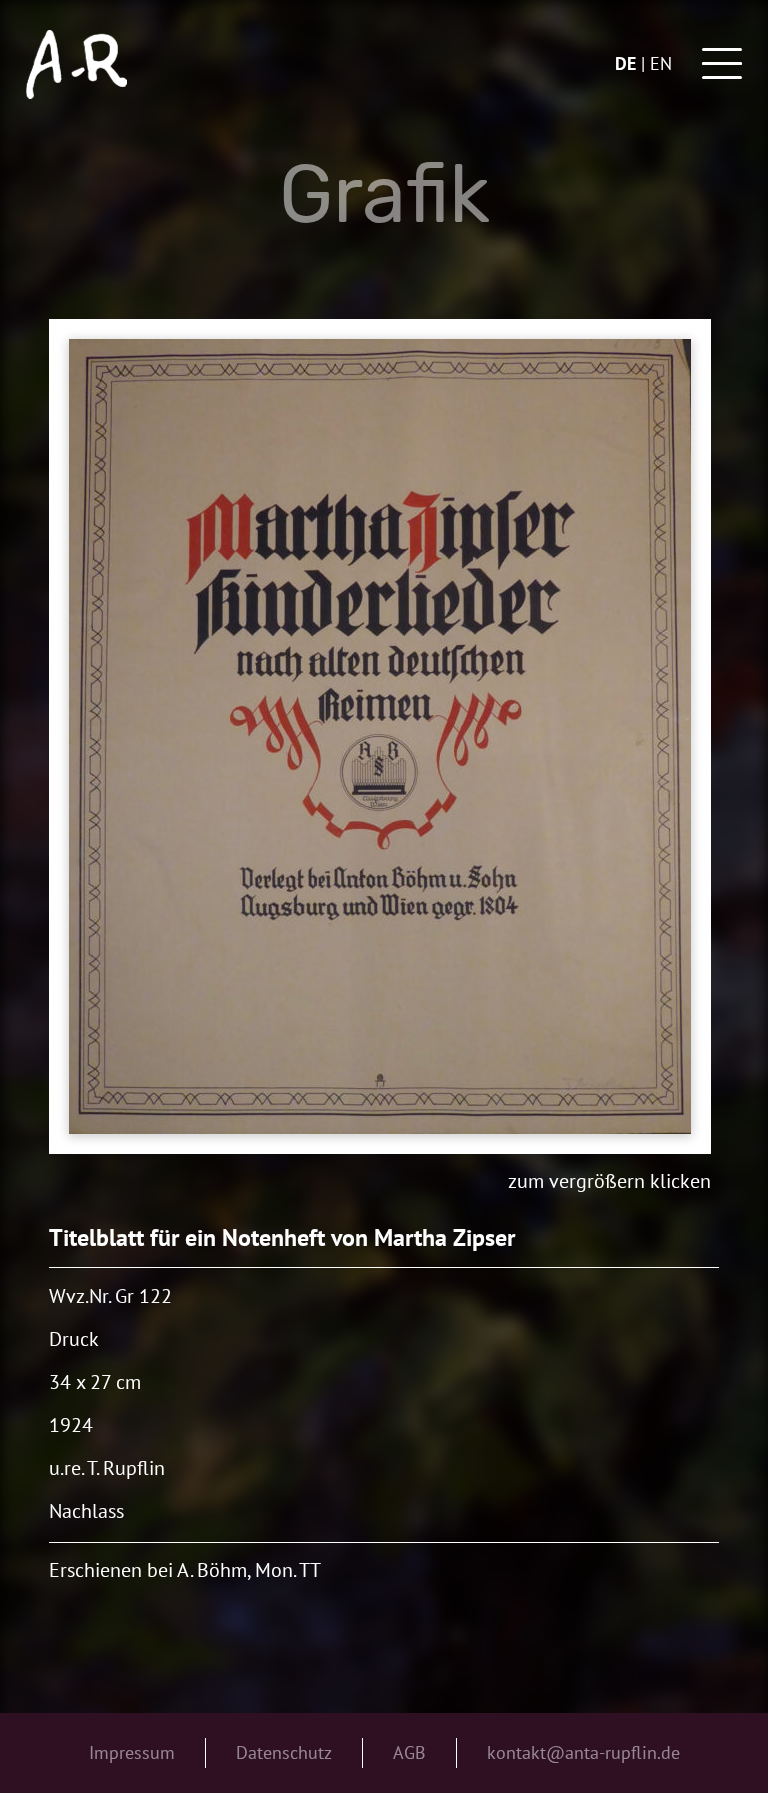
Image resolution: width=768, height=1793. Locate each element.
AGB (409, 1752)
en (661, 63)
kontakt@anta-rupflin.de (583, 1752)
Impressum (132, 1752)
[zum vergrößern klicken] (380, 736)
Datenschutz (284, 1752)
